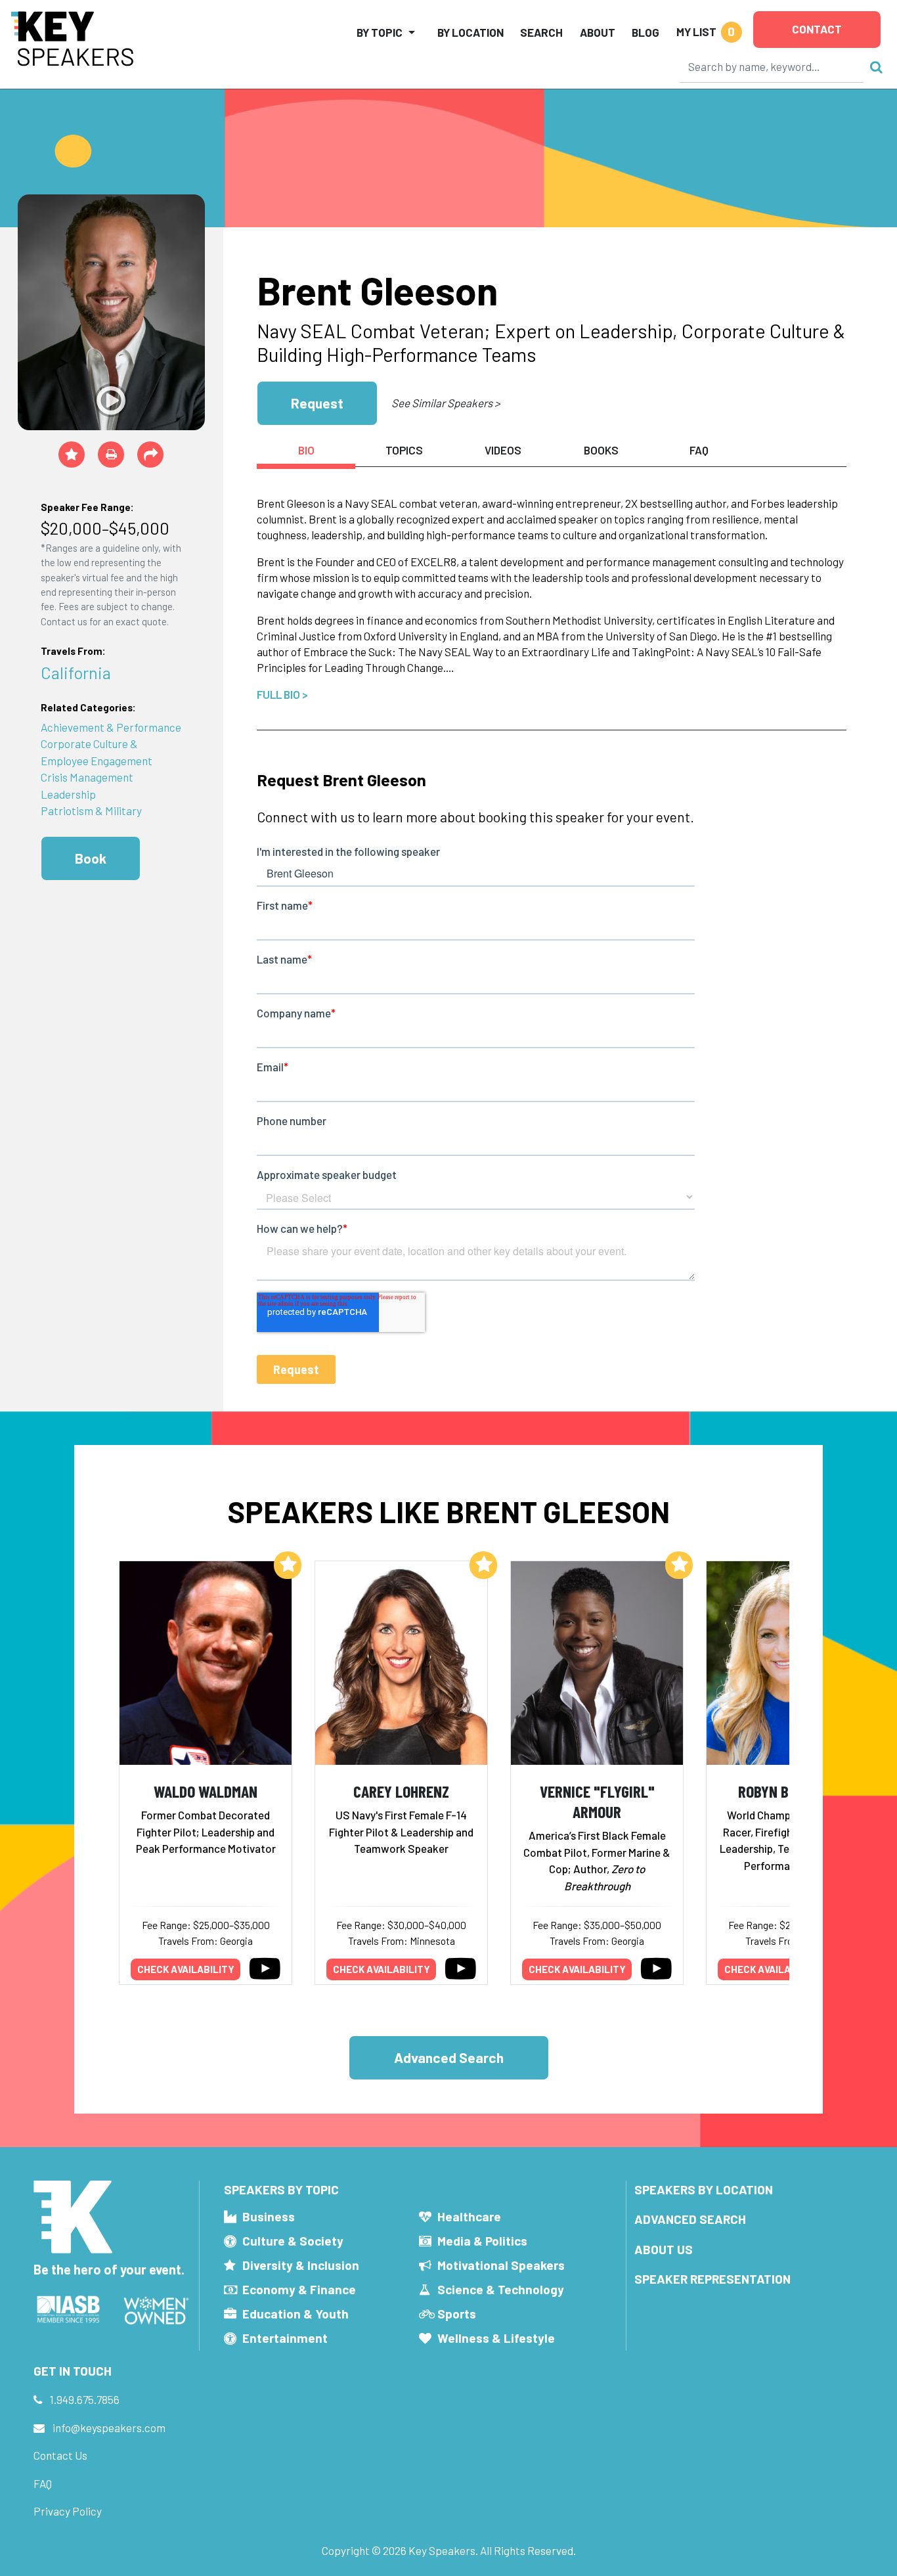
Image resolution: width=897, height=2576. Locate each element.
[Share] (150, 455)
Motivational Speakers (501, 2265)
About (598, 32)
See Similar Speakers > (446, 403)
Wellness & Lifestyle (496, 2338)
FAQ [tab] (699, 450)
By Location (470, 32)
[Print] (111, 455)
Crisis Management (87, 777)
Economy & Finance (299, 2289)
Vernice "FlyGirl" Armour (597, 1801)
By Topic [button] (380, 32)
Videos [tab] (503, 450)
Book (91, 858)
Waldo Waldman (206, 1791)
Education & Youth (295, 2314)
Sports (457, 2314)
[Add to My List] (288, 1565)
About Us (664, 2249)
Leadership (68, 794)
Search (541, 32)
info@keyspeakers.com (109, 2428)
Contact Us (60, 2455)
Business (269, 2216)
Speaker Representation (712, 2279)
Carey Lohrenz (401, 1791)
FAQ (43, 2483)
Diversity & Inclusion (301, 2265)
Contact (817, 29)
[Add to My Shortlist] (72, 455)
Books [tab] (601, 450)
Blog (645, 32)
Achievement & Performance (111, 727)
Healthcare (469, 2216)
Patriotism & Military (91, 811)
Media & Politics (482, 2241)
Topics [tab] (404, 450)
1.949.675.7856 (85, 2399)
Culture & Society (293, 2241)
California (76, 672)
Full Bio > (282, 694)
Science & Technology (501, 2289)
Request (317, 403)
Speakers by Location (704, 2189)
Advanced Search (449, 2057)
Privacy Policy (68, 2511)
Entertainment (285, 2338)
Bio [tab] (306, 450)
